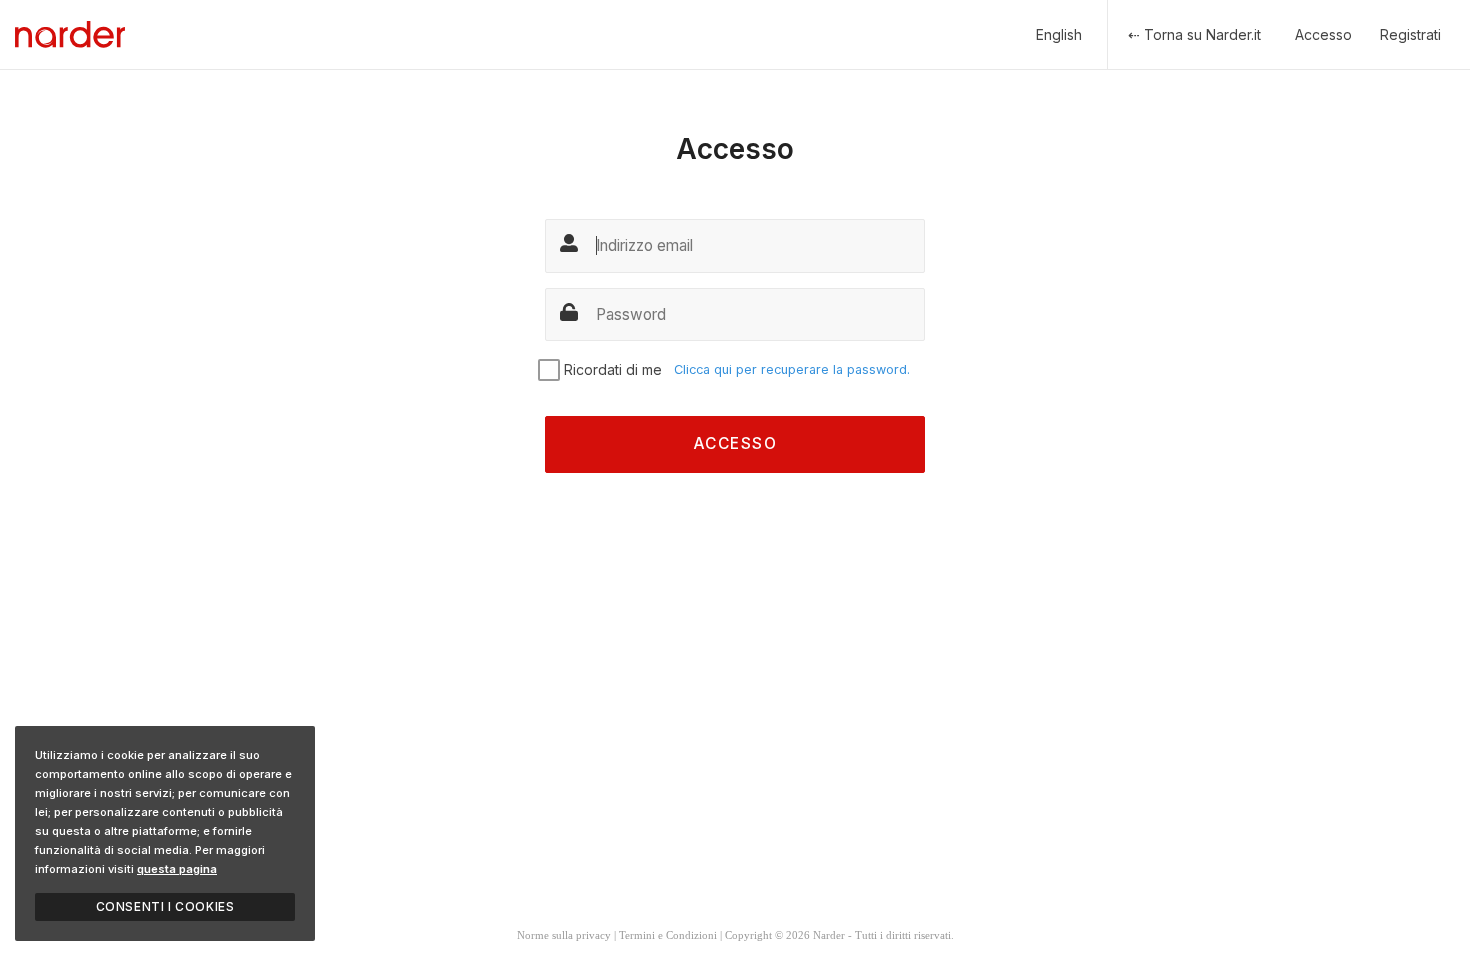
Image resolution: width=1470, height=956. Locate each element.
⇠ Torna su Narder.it (1194, 34)
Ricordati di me (613, 369)
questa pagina (177, 869)
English (1059, 34)
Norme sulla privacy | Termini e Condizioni (617, 935)
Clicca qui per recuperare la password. (792, 369)
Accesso (1323, 34)
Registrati (1410, 34)
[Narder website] (70, 34)
